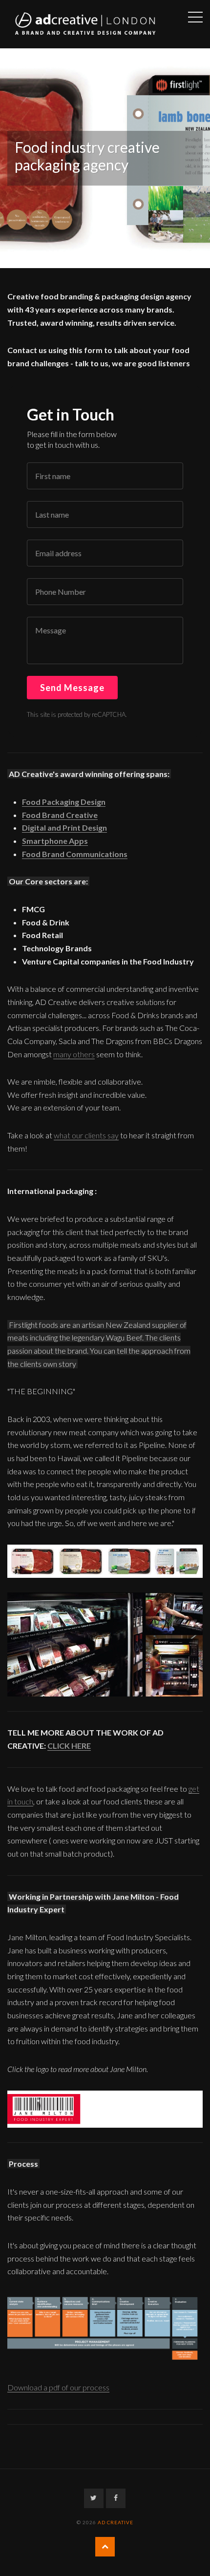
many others (74, 1054)
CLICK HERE (69, 1746)
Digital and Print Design (64, 827)
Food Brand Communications (75, 854)
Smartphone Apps (55, 841)
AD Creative (115, 2522)
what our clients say (86, 1135)
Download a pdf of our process (58, 2387)
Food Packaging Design (64, 802)
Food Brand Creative (60, 815)
